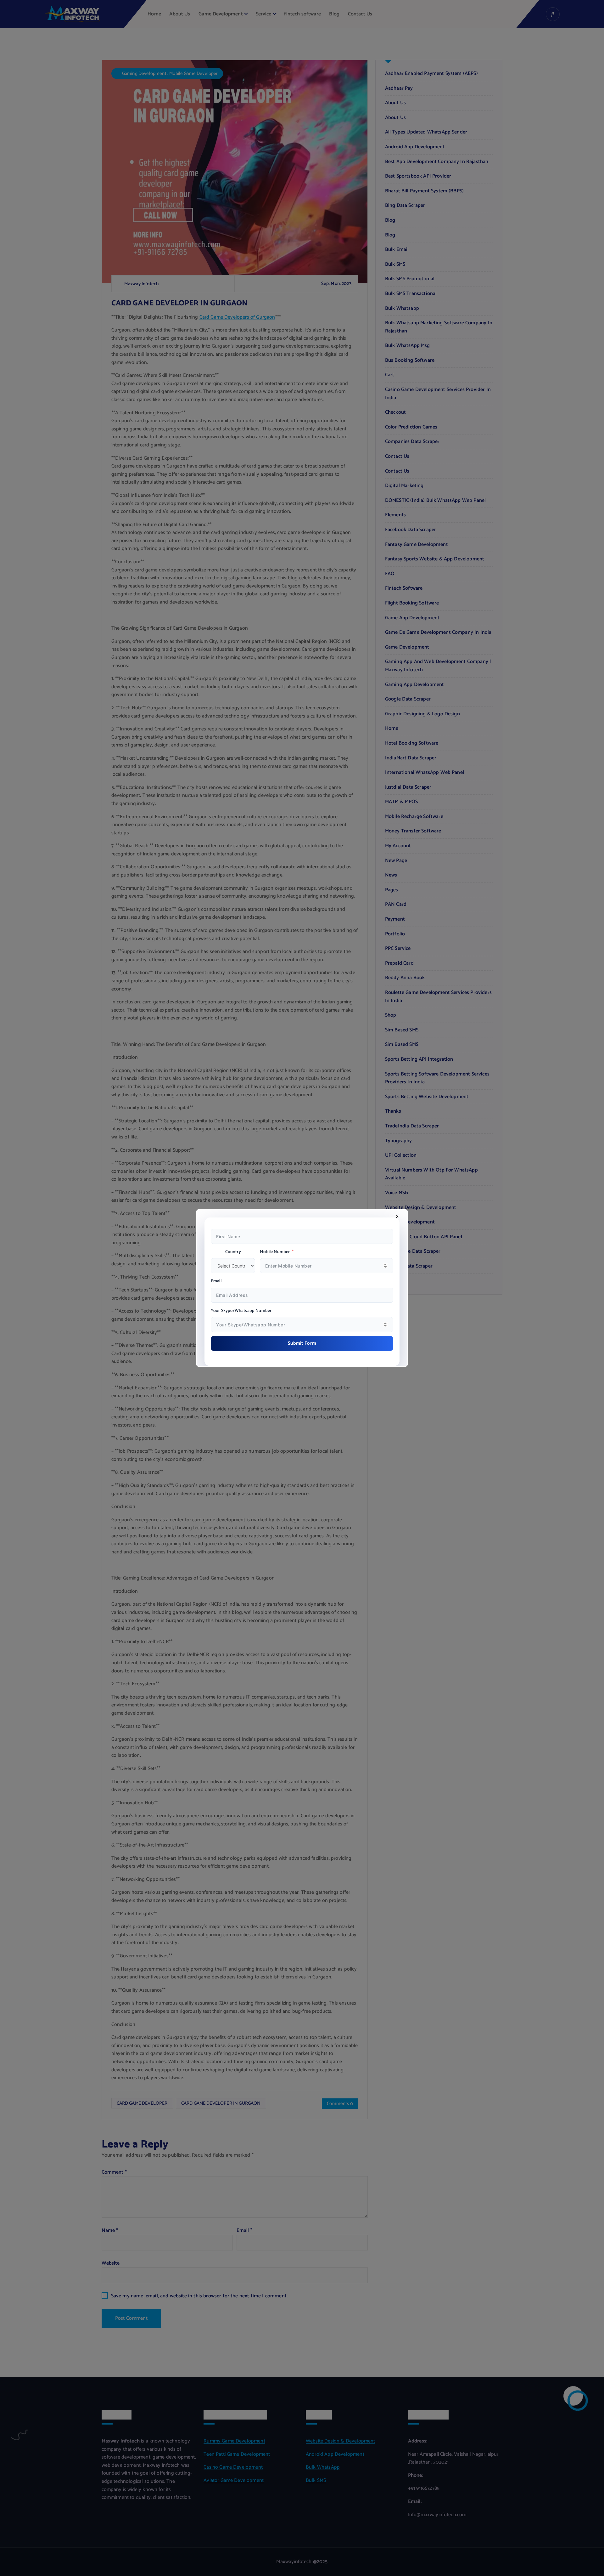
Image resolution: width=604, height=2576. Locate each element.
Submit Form (302, 1343)
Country (233, 1252)
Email (216, 1281)
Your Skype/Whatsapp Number (241, 1311)
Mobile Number (275, 1252)
